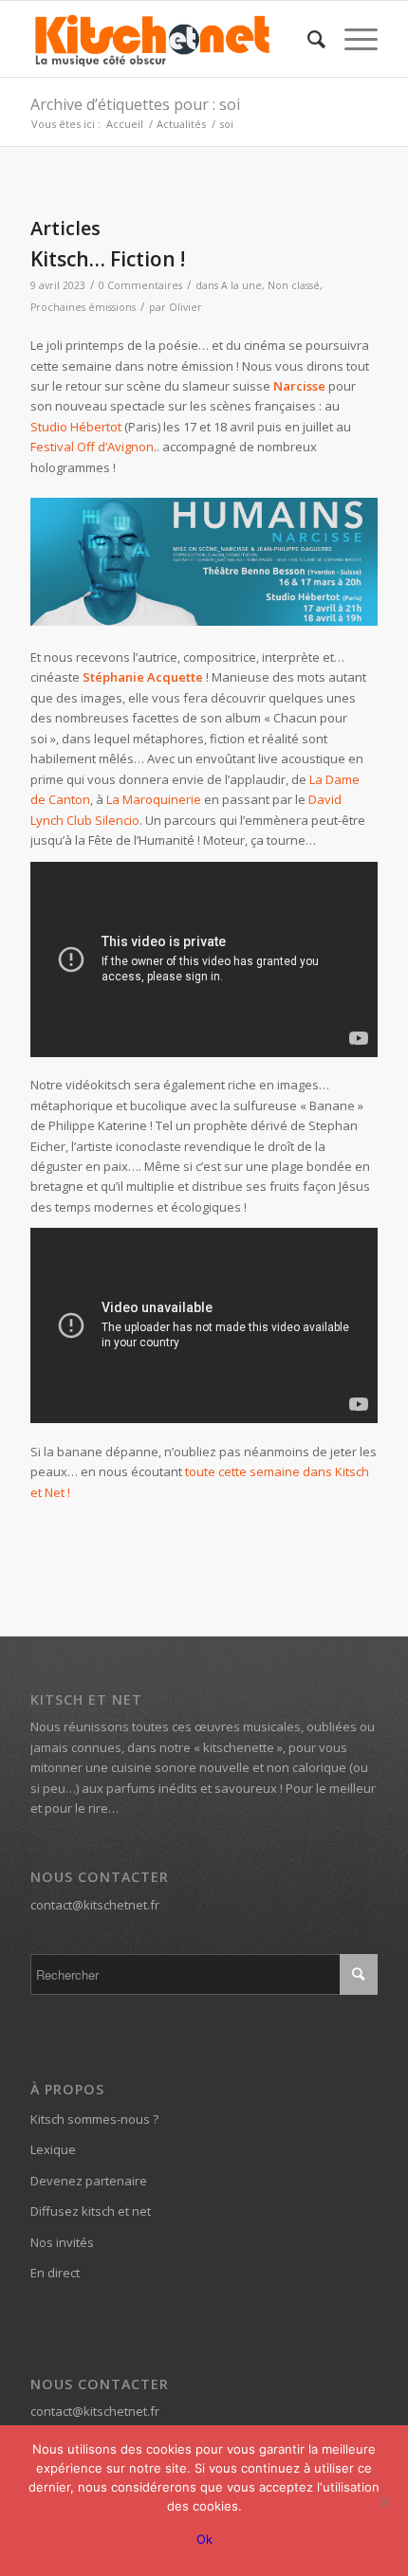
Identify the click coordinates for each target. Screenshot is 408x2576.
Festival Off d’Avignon (92, 447)
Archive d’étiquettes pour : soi (135, 104)
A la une (241, 285)
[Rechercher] (307, 39)
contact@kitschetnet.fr (95, 1905)
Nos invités (62, 2242)
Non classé (294, 285)
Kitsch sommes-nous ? (94, 2119)
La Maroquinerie (154, 799)
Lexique (53, 2149)
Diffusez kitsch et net (91, 2211)
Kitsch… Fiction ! (108, 259)
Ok (204, 2539)
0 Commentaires (140, 285)
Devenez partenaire (89, 2181)
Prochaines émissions (83, 307)
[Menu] (352, 39)
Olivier (185, 307)
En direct (55, 2273)
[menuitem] (307, 39)
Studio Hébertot (76, 427)
